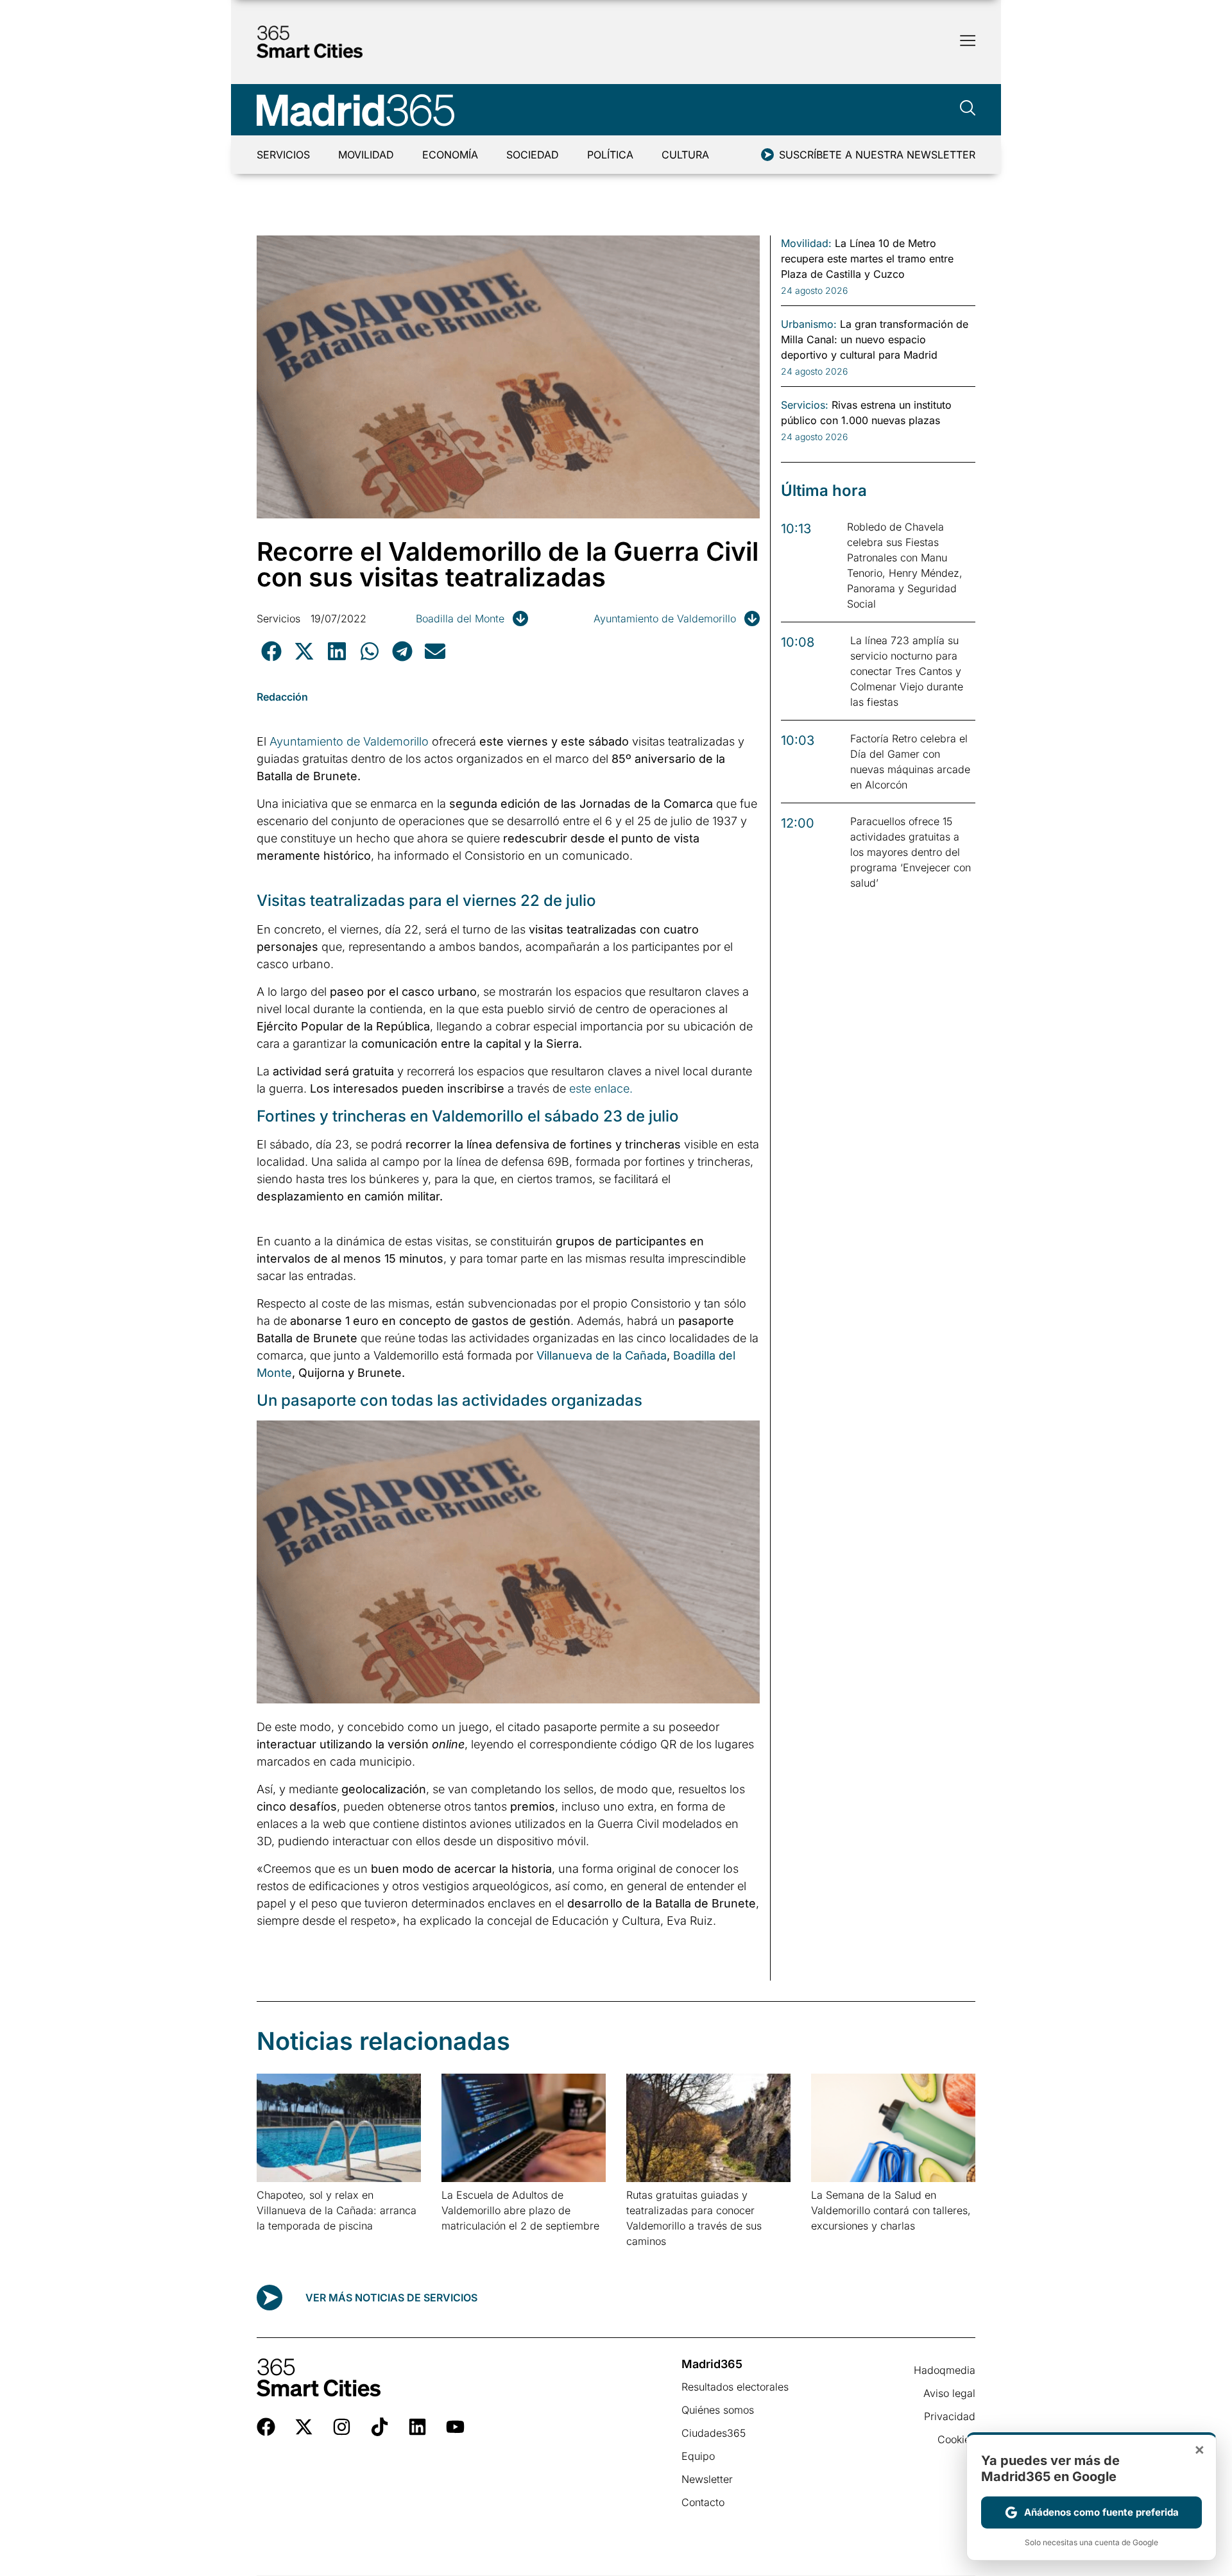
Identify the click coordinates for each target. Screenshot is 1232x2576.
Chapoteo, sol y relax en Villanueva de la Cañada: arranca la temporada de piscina (337, 2210)
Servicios (283, 155)
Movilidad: (806, 243)
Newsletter (707, 2479)
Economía (450, 155)
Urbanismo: (809, 324)
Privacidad (950, 2416)
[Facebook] (266, 2427)
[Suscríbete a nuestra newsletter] (767, 155)
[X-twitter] (304, 2427)
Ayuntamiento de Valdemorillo (665, 618)
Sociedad (533, 155)
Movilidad (366, 155)
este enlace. (601, 1088)
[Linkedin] (417, 2427)
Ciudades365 (714, 2433)
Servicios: (805, 405)
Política (610, 155)
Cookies (956, 2439)
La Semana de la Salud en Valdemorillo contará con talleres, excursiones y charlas (891, 2210)
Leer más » (277, 2242)
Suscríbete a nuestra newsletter (877, 155)
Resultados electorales (735, 2387)
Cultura (685, 155)
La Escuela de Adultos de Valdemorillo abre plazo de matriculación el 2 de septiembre (520, 2210)
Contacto (703, 2502)
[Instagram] (342, 2427)
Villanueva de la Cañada (602, 1355)
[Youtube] (455, 2427)
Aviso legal (949, 2393)
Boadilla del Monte (460, 618)
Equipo (698, 2456)
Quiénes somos (718, 2410)
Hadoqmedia (945, 2370)
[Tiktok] (380, 2427)
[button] (271, 651)
